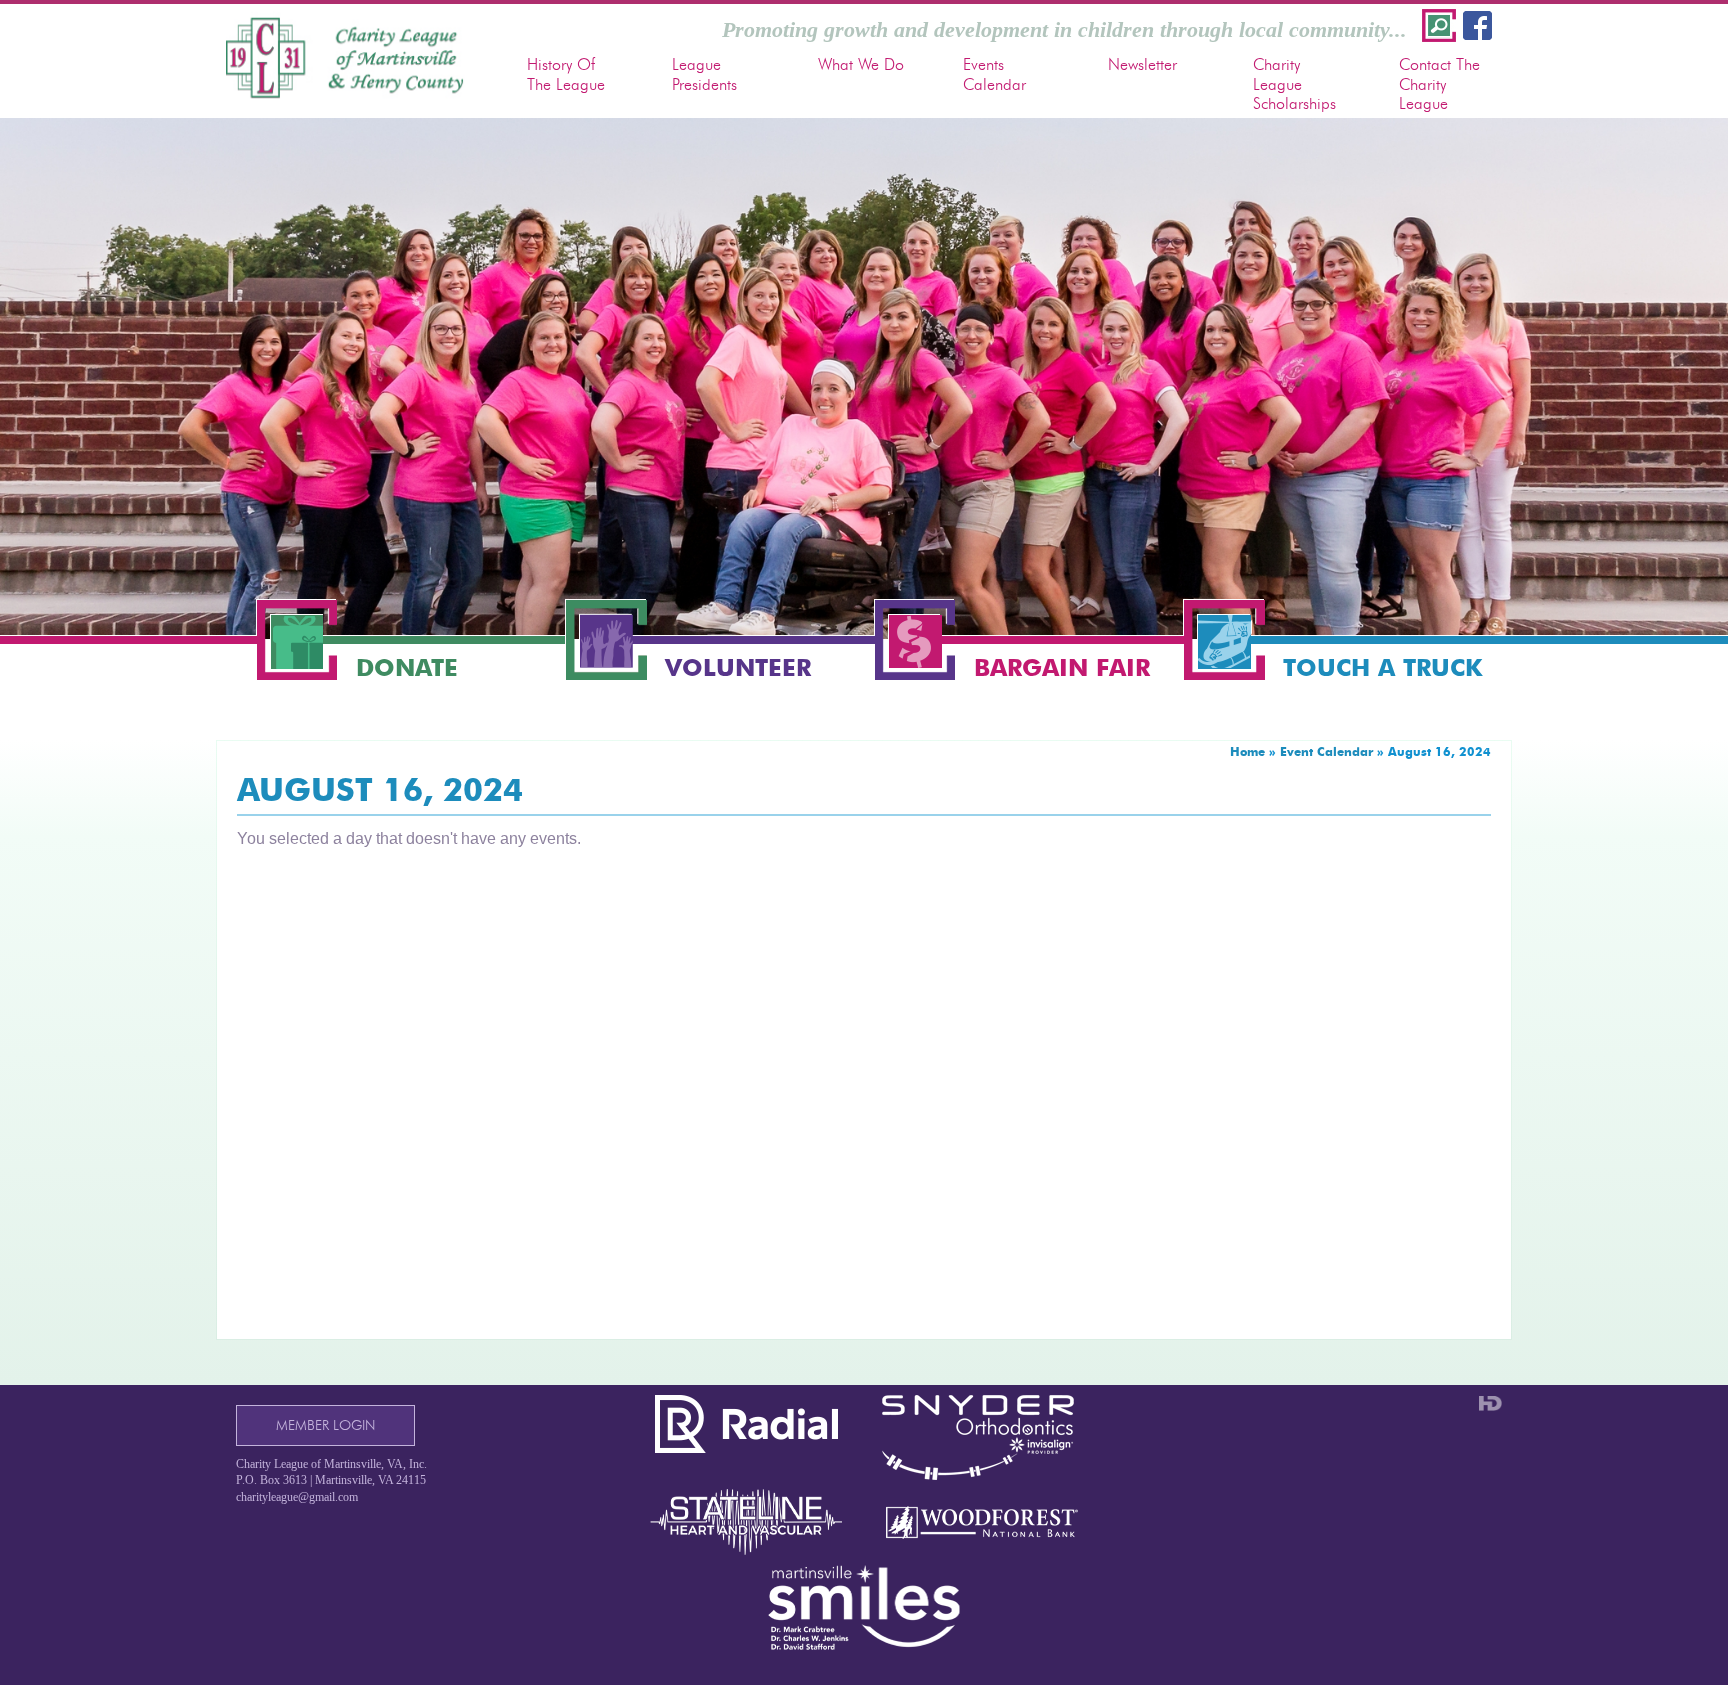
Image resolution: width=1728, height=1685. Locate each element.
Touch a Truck (1382, 666)
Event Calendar (1326, 751)
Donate (407, 666)
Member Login (325, 1425)
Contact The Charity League (1439, 83)
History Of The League (566, 74)
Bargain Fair (1062, 666)
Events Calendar (994, 74)
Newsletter (1142, 64)
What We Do (861, 64)
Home (1247, 751)
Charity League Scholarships (1294, 83)
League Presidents (704, 74)
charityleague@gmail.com (297, 1497)
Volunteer (738, 666)
